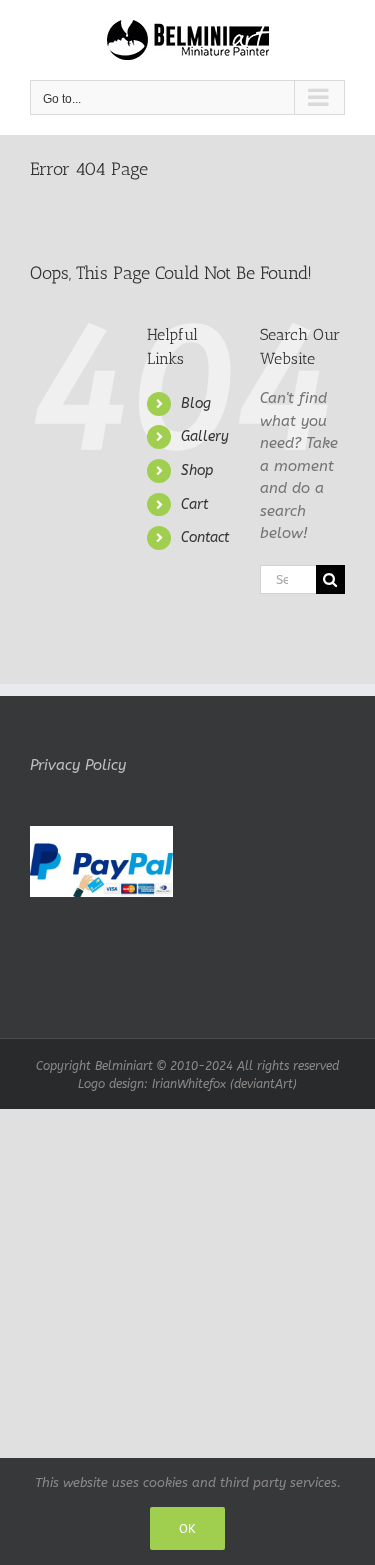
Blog (196, 403)
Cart (194, 504)
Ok (187, 1528)
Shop (197, 470)
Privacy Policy (78, 765)
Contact (205, 537)
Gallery (205, 436)
